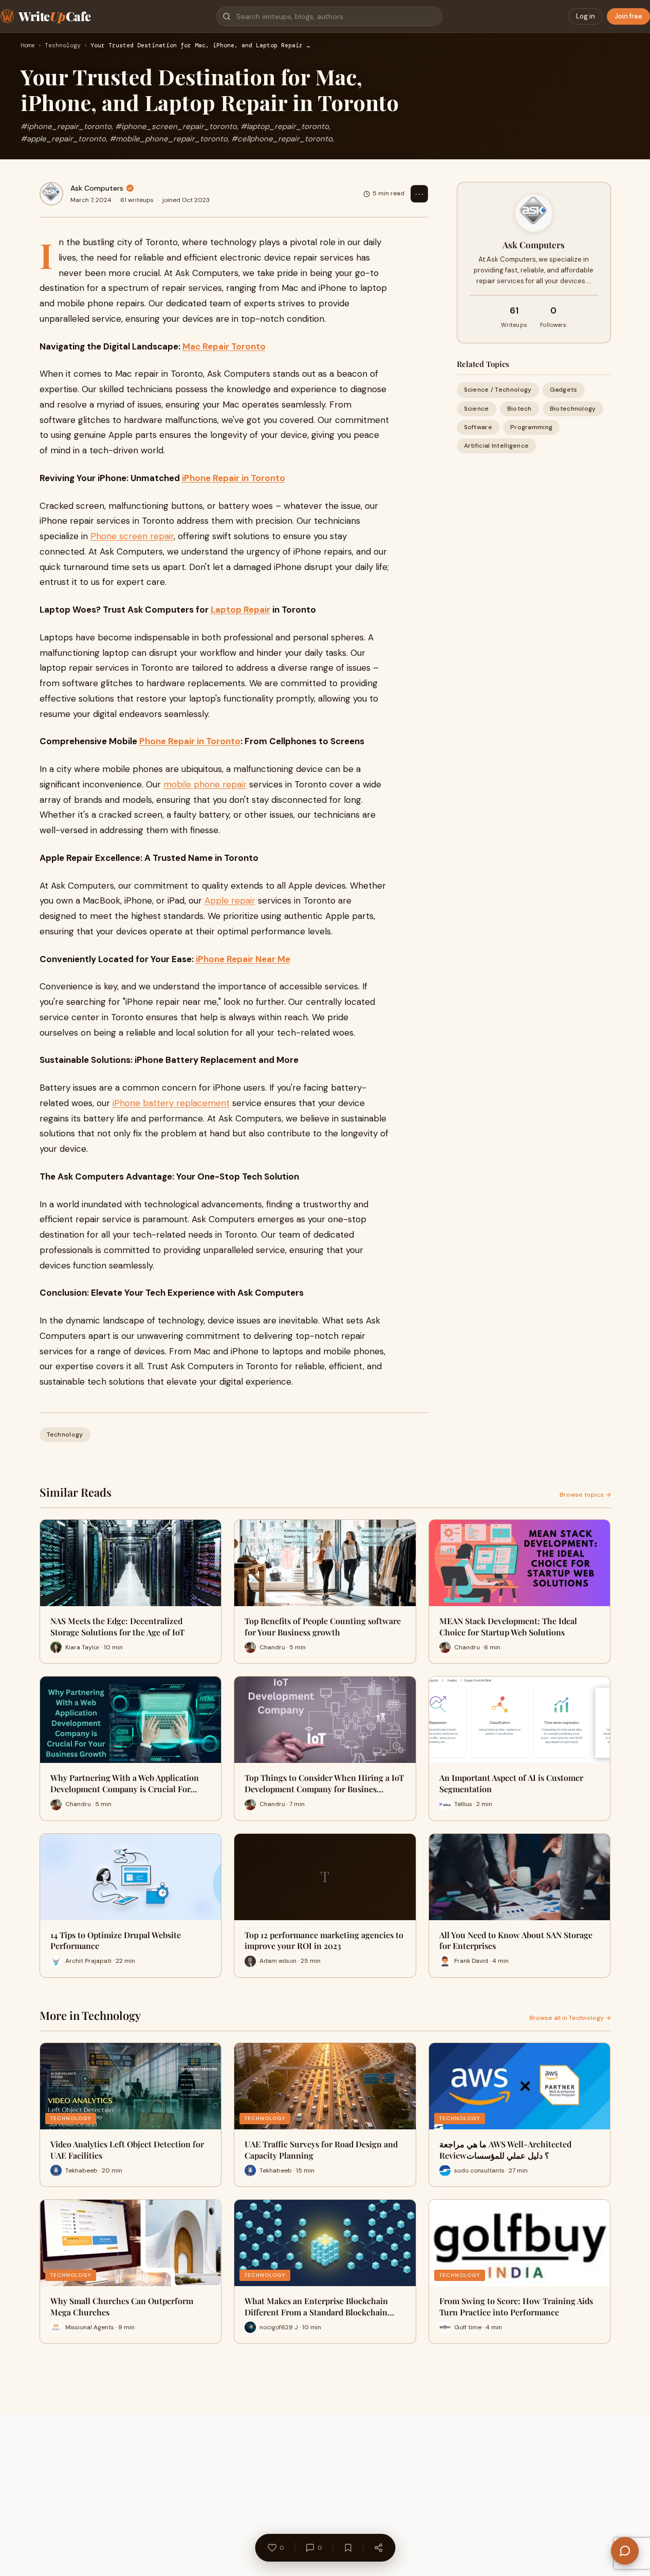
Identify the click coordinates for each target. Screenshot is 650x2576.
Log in (586, 16)
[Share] (378, 2548)
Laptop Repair (240, 610)
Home (28, 46)
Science (477, 409)
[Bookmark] (348, 2548)
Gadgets (564, 390)
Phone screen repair (132, 536)
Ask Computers (97, 188)
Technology (63, 46)
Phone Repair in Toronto (190, 741)
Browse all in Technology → (570, 2018)
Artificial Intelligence (497, 446)
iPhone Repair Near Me (243, 959)
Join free (628, 16)
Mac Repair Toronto (224, 346)
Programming (531, 427)
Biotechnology (573, 409)
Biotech (519, 409)
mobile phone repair (205, 784)
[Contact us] (625, 2551)
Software (478, 427)
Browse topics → (585, 1495)
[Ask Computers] (51, 194)
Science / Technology (498, 390)
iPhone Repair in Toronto (234, 478)
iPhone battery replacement (171, 1103)
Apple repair (230, 900)
